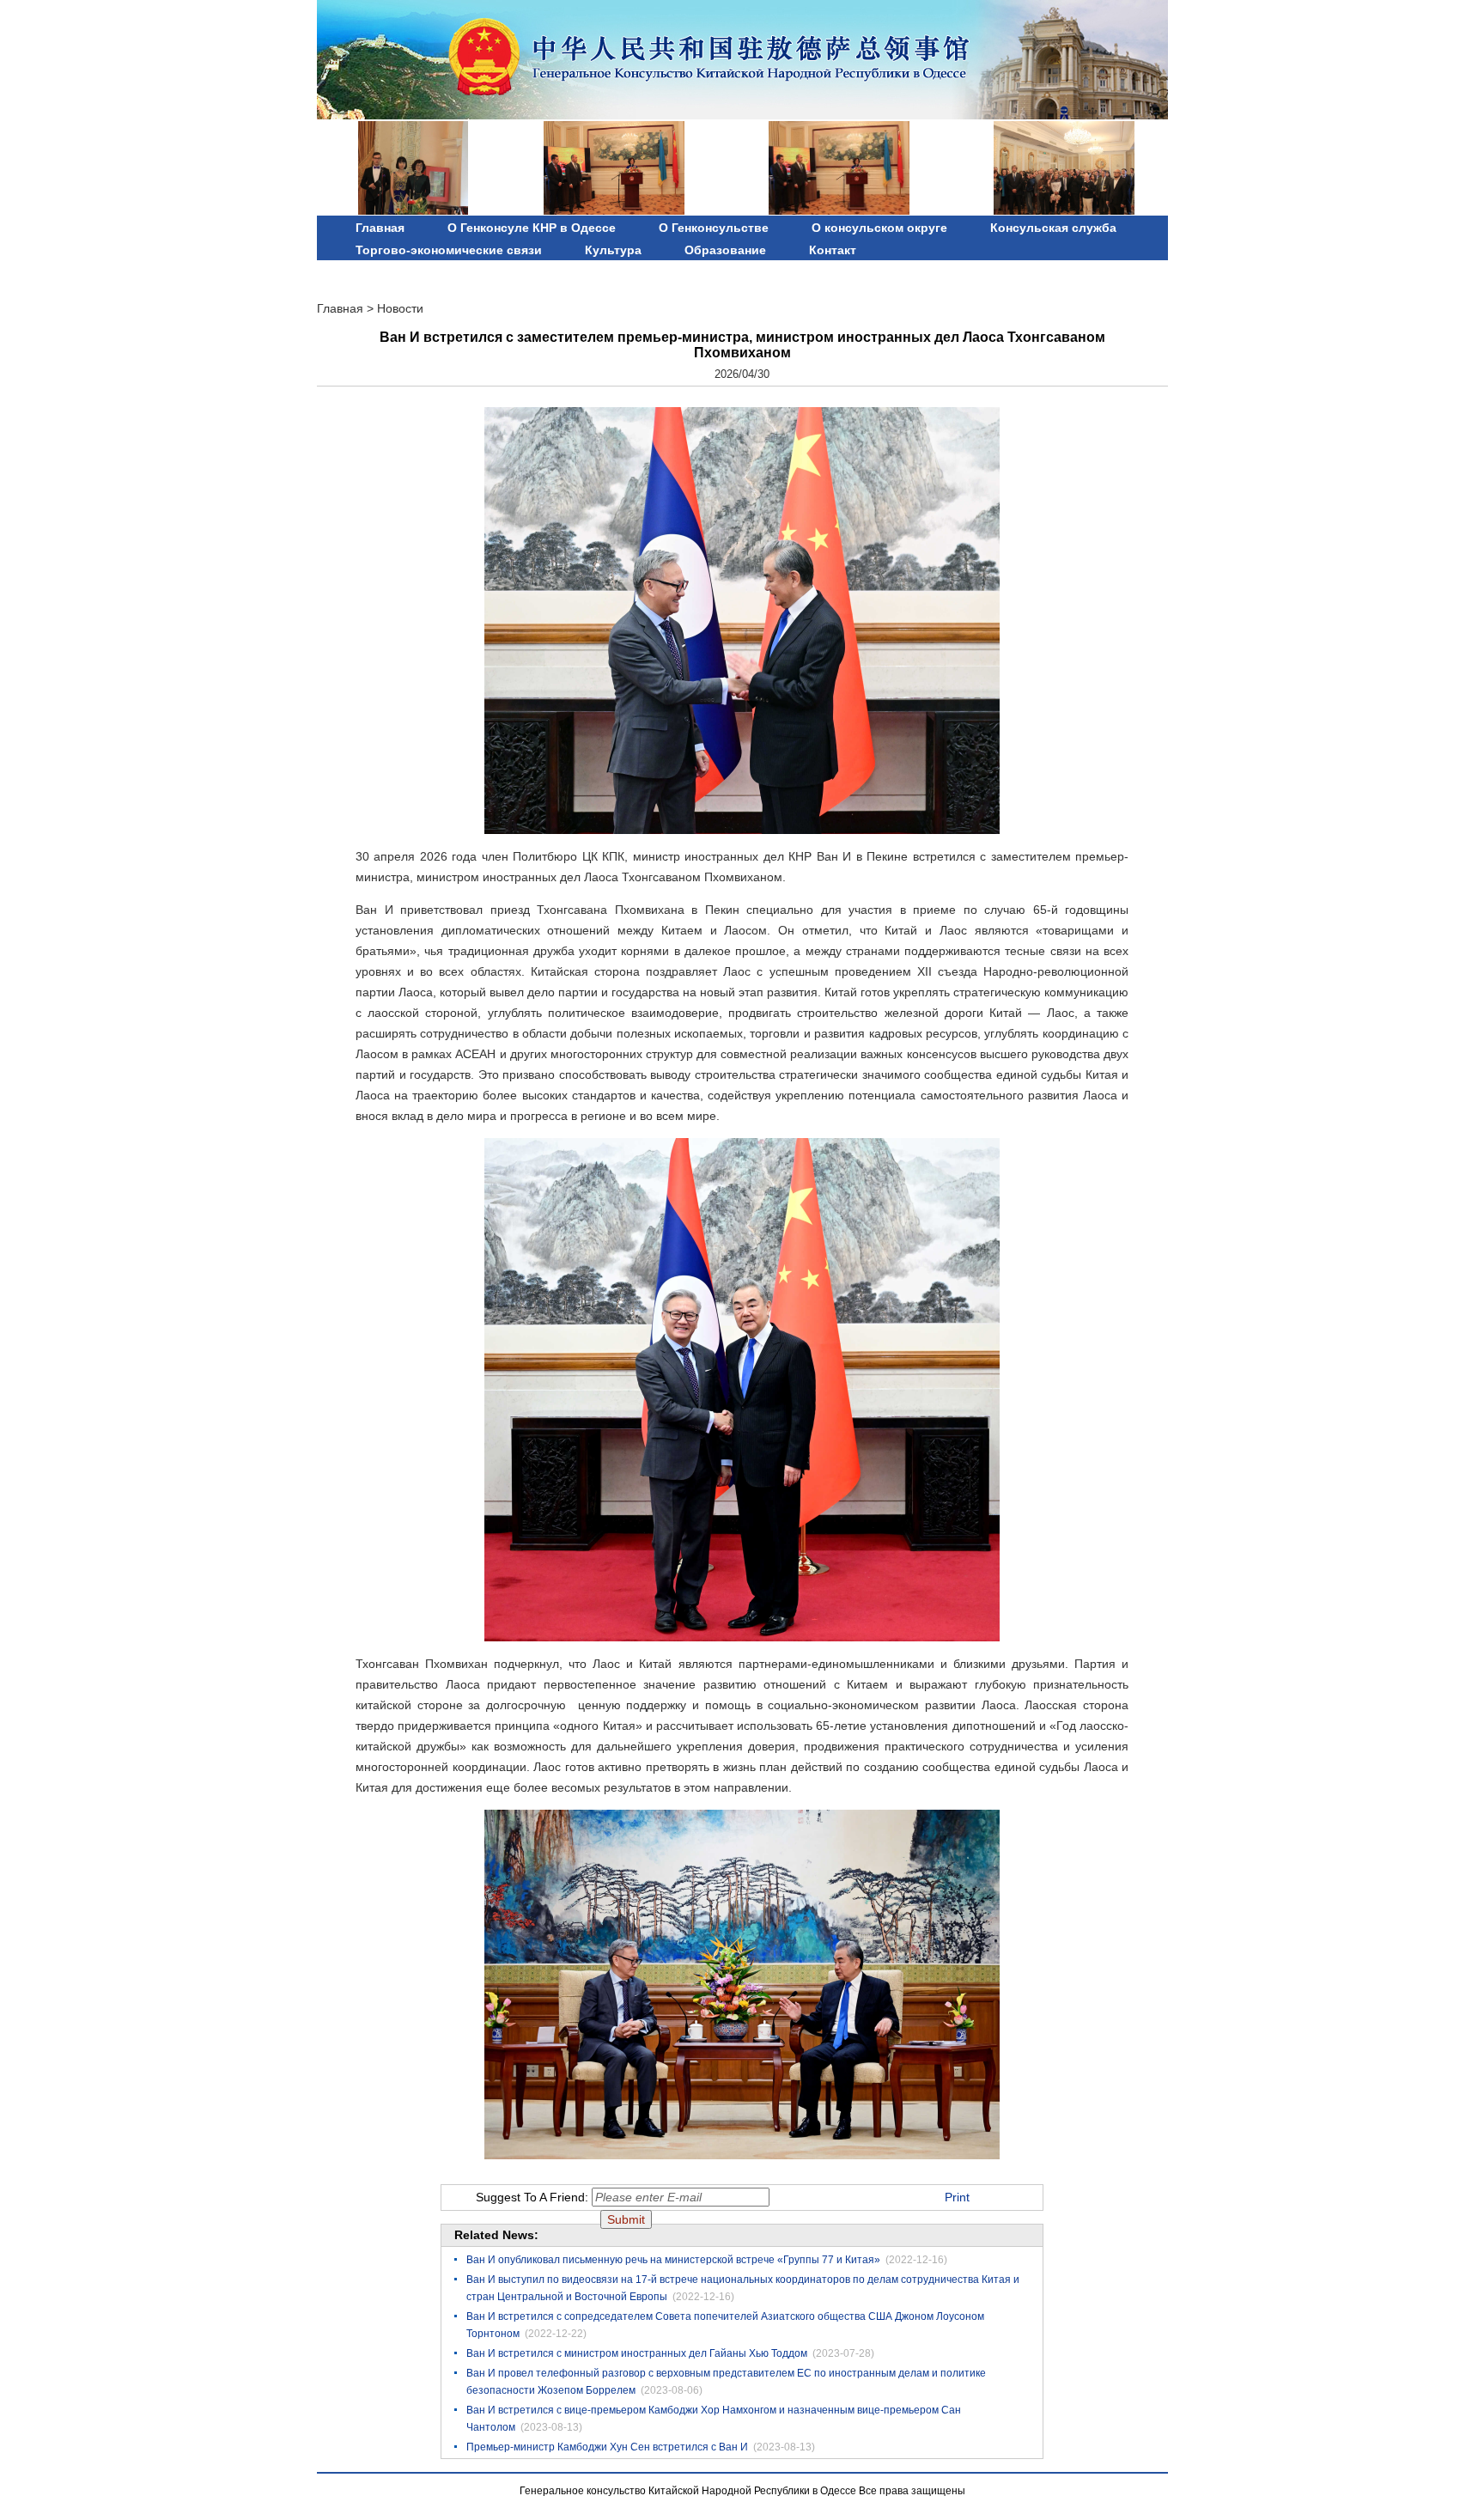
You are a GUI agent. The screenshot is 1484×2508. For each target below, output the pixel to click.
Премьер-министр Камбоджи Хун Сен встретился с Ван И (607, 2447)
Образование (725, 250)
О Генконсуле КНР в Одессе (532, 228)
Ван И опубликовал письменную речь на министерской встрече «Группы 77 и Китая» (673, 2260)
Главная (380, 228)
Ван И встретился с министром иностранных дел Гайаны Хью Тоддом (637, 2353)
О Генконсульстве (714, 228)
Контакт (833, 250)
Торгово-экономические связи (449, 250)
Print (957, 2197)
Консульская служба (1053, 228)
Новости (400, 308)
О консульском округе (879, 228)
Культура (613, 250)
